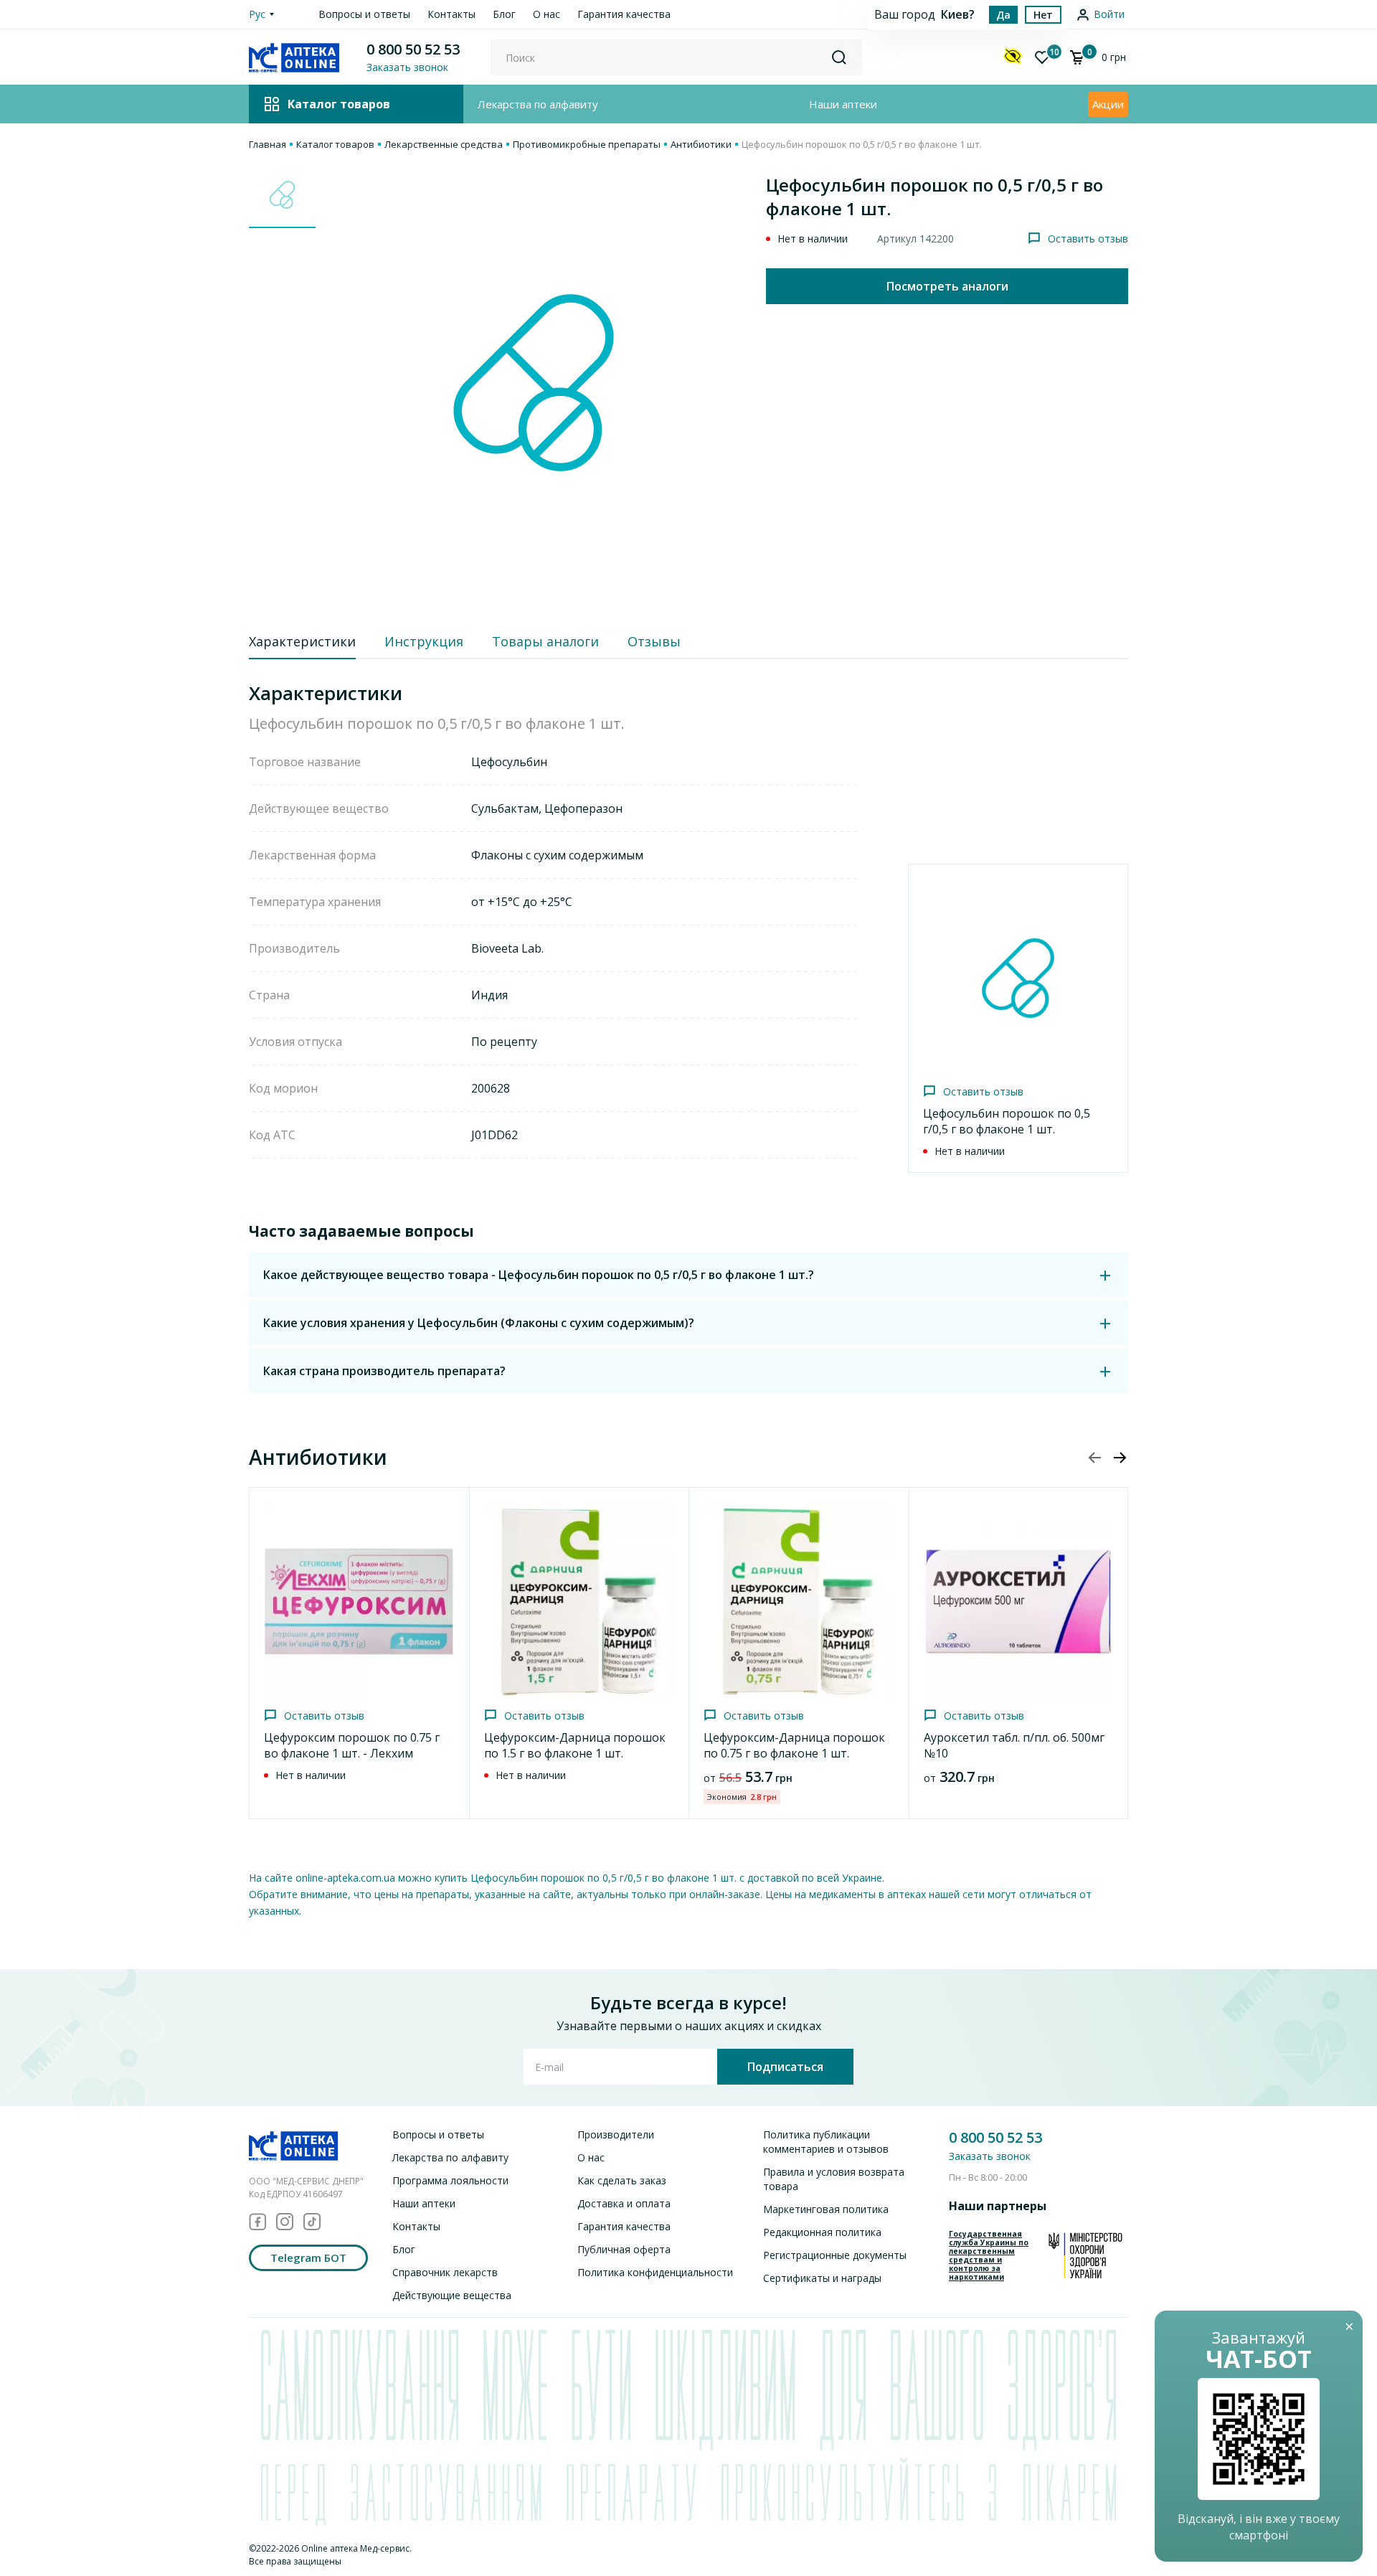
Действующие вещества (452, 2295)
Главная (268, 144)
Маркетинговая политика (826, 2209)
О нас (546, 14)
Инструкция (424, 641)
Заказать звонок (990, 2156)
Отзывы (654, 641)
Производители (616, 2134)
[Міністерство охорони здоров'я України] (1085, 2255)
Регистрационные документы (835, 2255)
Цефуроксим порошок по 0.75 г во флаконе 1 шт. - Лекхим (352, 1745)
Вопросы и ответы (364, 14)
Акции (1108, 104)
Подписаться (785, 2067)
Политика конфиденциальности (655, 2272)
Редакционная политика (822, 2232)
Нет (1043, 15)
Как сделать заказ (622, 2180)
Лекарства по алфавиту (538, 104)
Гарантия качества (624, 14)
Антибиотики (701, 144)
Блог (504, 14)
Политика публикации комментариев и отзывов (826, 2142)
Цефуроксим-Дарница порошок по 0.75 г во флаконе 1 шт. (794, 1745)
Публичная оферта (624, 2249)
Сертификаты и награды (822, 2278)
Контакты (451, 14)
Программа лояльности (450, 2180)
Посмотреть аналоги (947, 286)
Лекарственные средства (444, 144)
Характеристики (302, 641)
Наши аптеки (843, 104)
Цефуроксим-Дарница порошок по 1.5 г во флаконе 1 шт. (575, 1745)
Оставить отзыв (1088, 239)
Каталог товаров (335, 144)
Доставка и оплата (624, 2203)
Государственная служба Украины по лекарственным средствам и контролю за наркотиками (989, 2255)
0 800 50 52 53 (413, 49)
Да (1003, 15)
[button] (1120, 1458)
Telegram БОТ (308, 2257)
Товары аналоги (545, 641)
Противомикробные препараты (587, 144)
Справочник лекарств (445, 2272)
